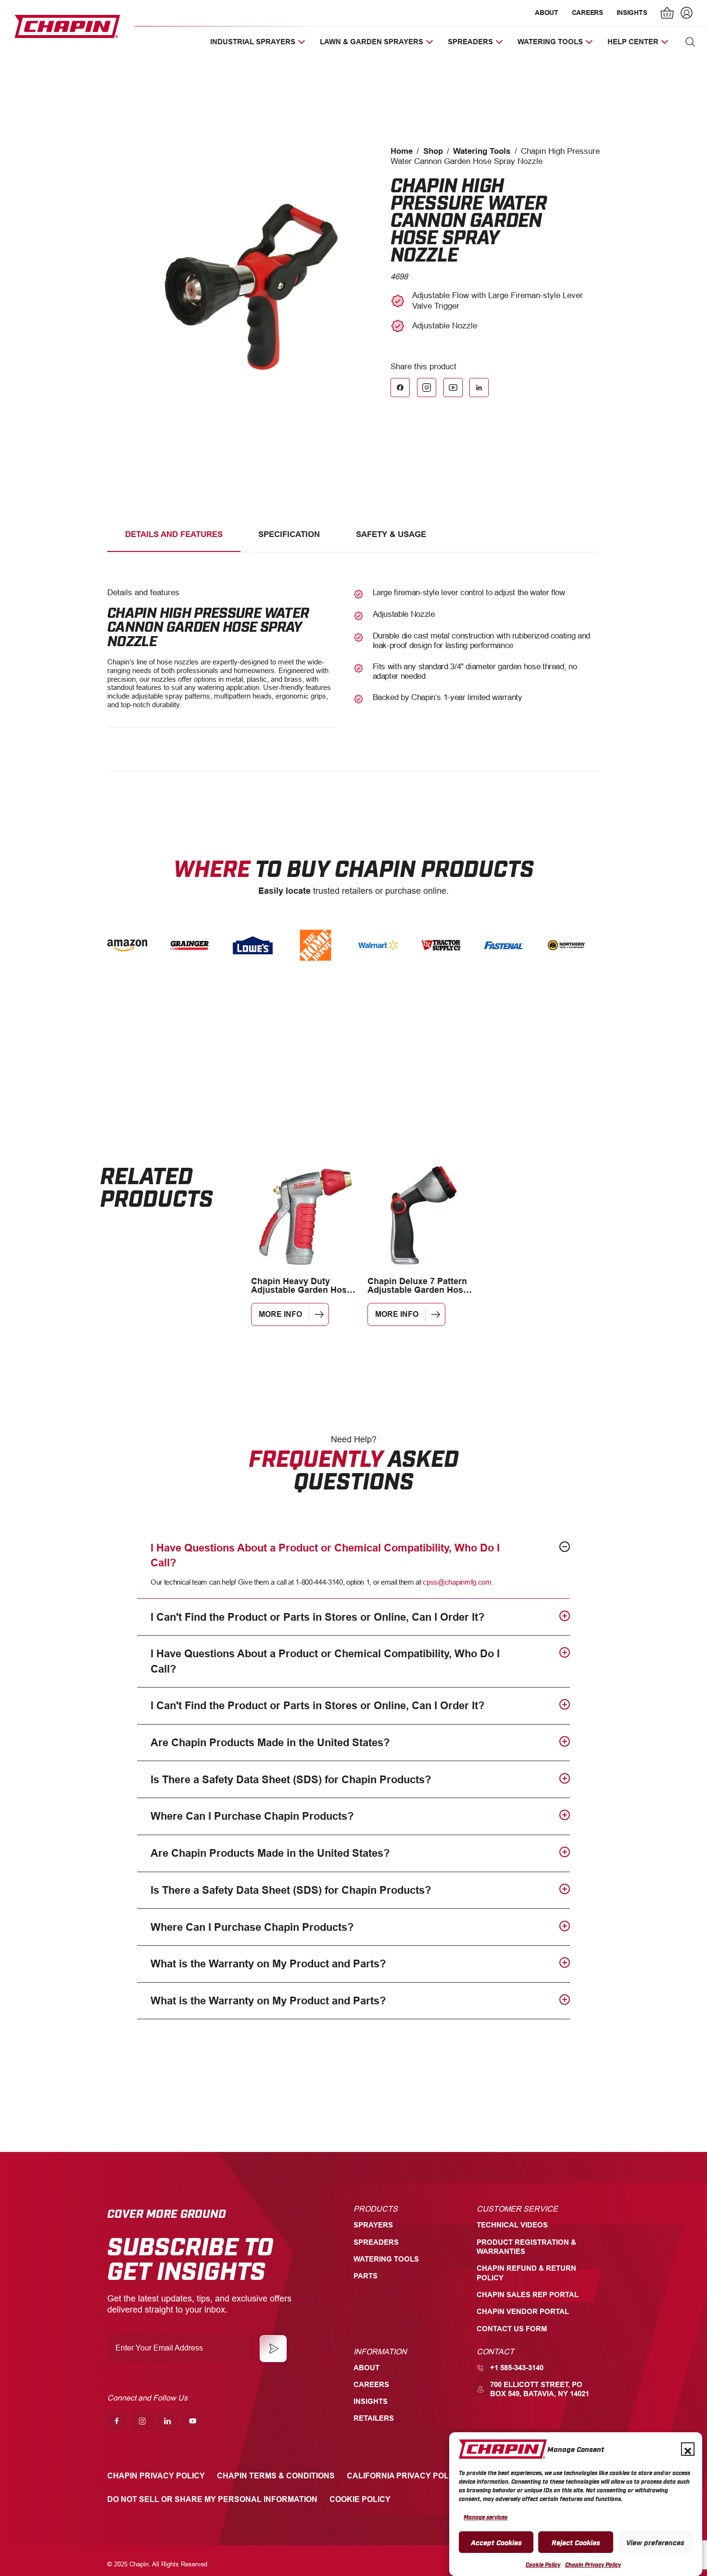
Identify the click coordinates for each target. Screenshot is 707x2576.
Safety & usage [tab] (391, 534)
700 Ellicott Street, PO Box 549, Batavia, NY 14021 (540, 2389)
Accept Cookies (496, 2542)
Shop (433, 151)
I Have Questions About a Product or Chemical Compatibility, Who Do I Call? (325, 1555)
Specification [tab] (289, 534)
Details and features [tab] (174, 534)
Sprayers (373, 2225)
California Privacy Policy (404, 2476)
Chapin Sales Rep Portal (528, 2295)
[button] (688, 2449)
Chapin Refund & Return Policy (526, 2273)
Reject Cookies (576, 2542)
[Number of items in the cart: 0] (668, 14)
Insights (632, 13)
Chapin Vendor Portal (523, 2312)
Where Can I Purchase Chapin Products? (252, 1816)
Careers (587, 13)
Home (402, 151)
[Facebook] (400, 388)
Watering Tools (482, 151)
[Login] (685, 14)
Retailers (374, 2418)
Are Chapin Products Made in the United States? (270, 1743)
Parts (366, 2276)
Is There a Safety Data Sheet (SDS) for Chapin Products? (291, 1780)
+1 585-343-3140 (517, 2368)
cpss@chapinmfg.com (457, 1582)
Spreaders (376, 2242)
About (547, 13)
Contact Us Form (512, 2329)
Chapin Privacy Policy (593, 2564)
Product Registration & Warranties (526, 2247)
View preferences (655, 2542)
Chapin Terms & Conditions (276, 2476)
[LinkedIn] (479, 388)
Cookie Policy (543, 2564)
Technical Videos (512, 2225)
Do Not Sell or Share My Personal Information (212, 2499)
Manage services (486, 2517)
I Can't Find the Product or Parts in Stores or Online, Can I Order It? (317, 1617)
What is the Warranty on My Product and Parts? (268, 1964)
